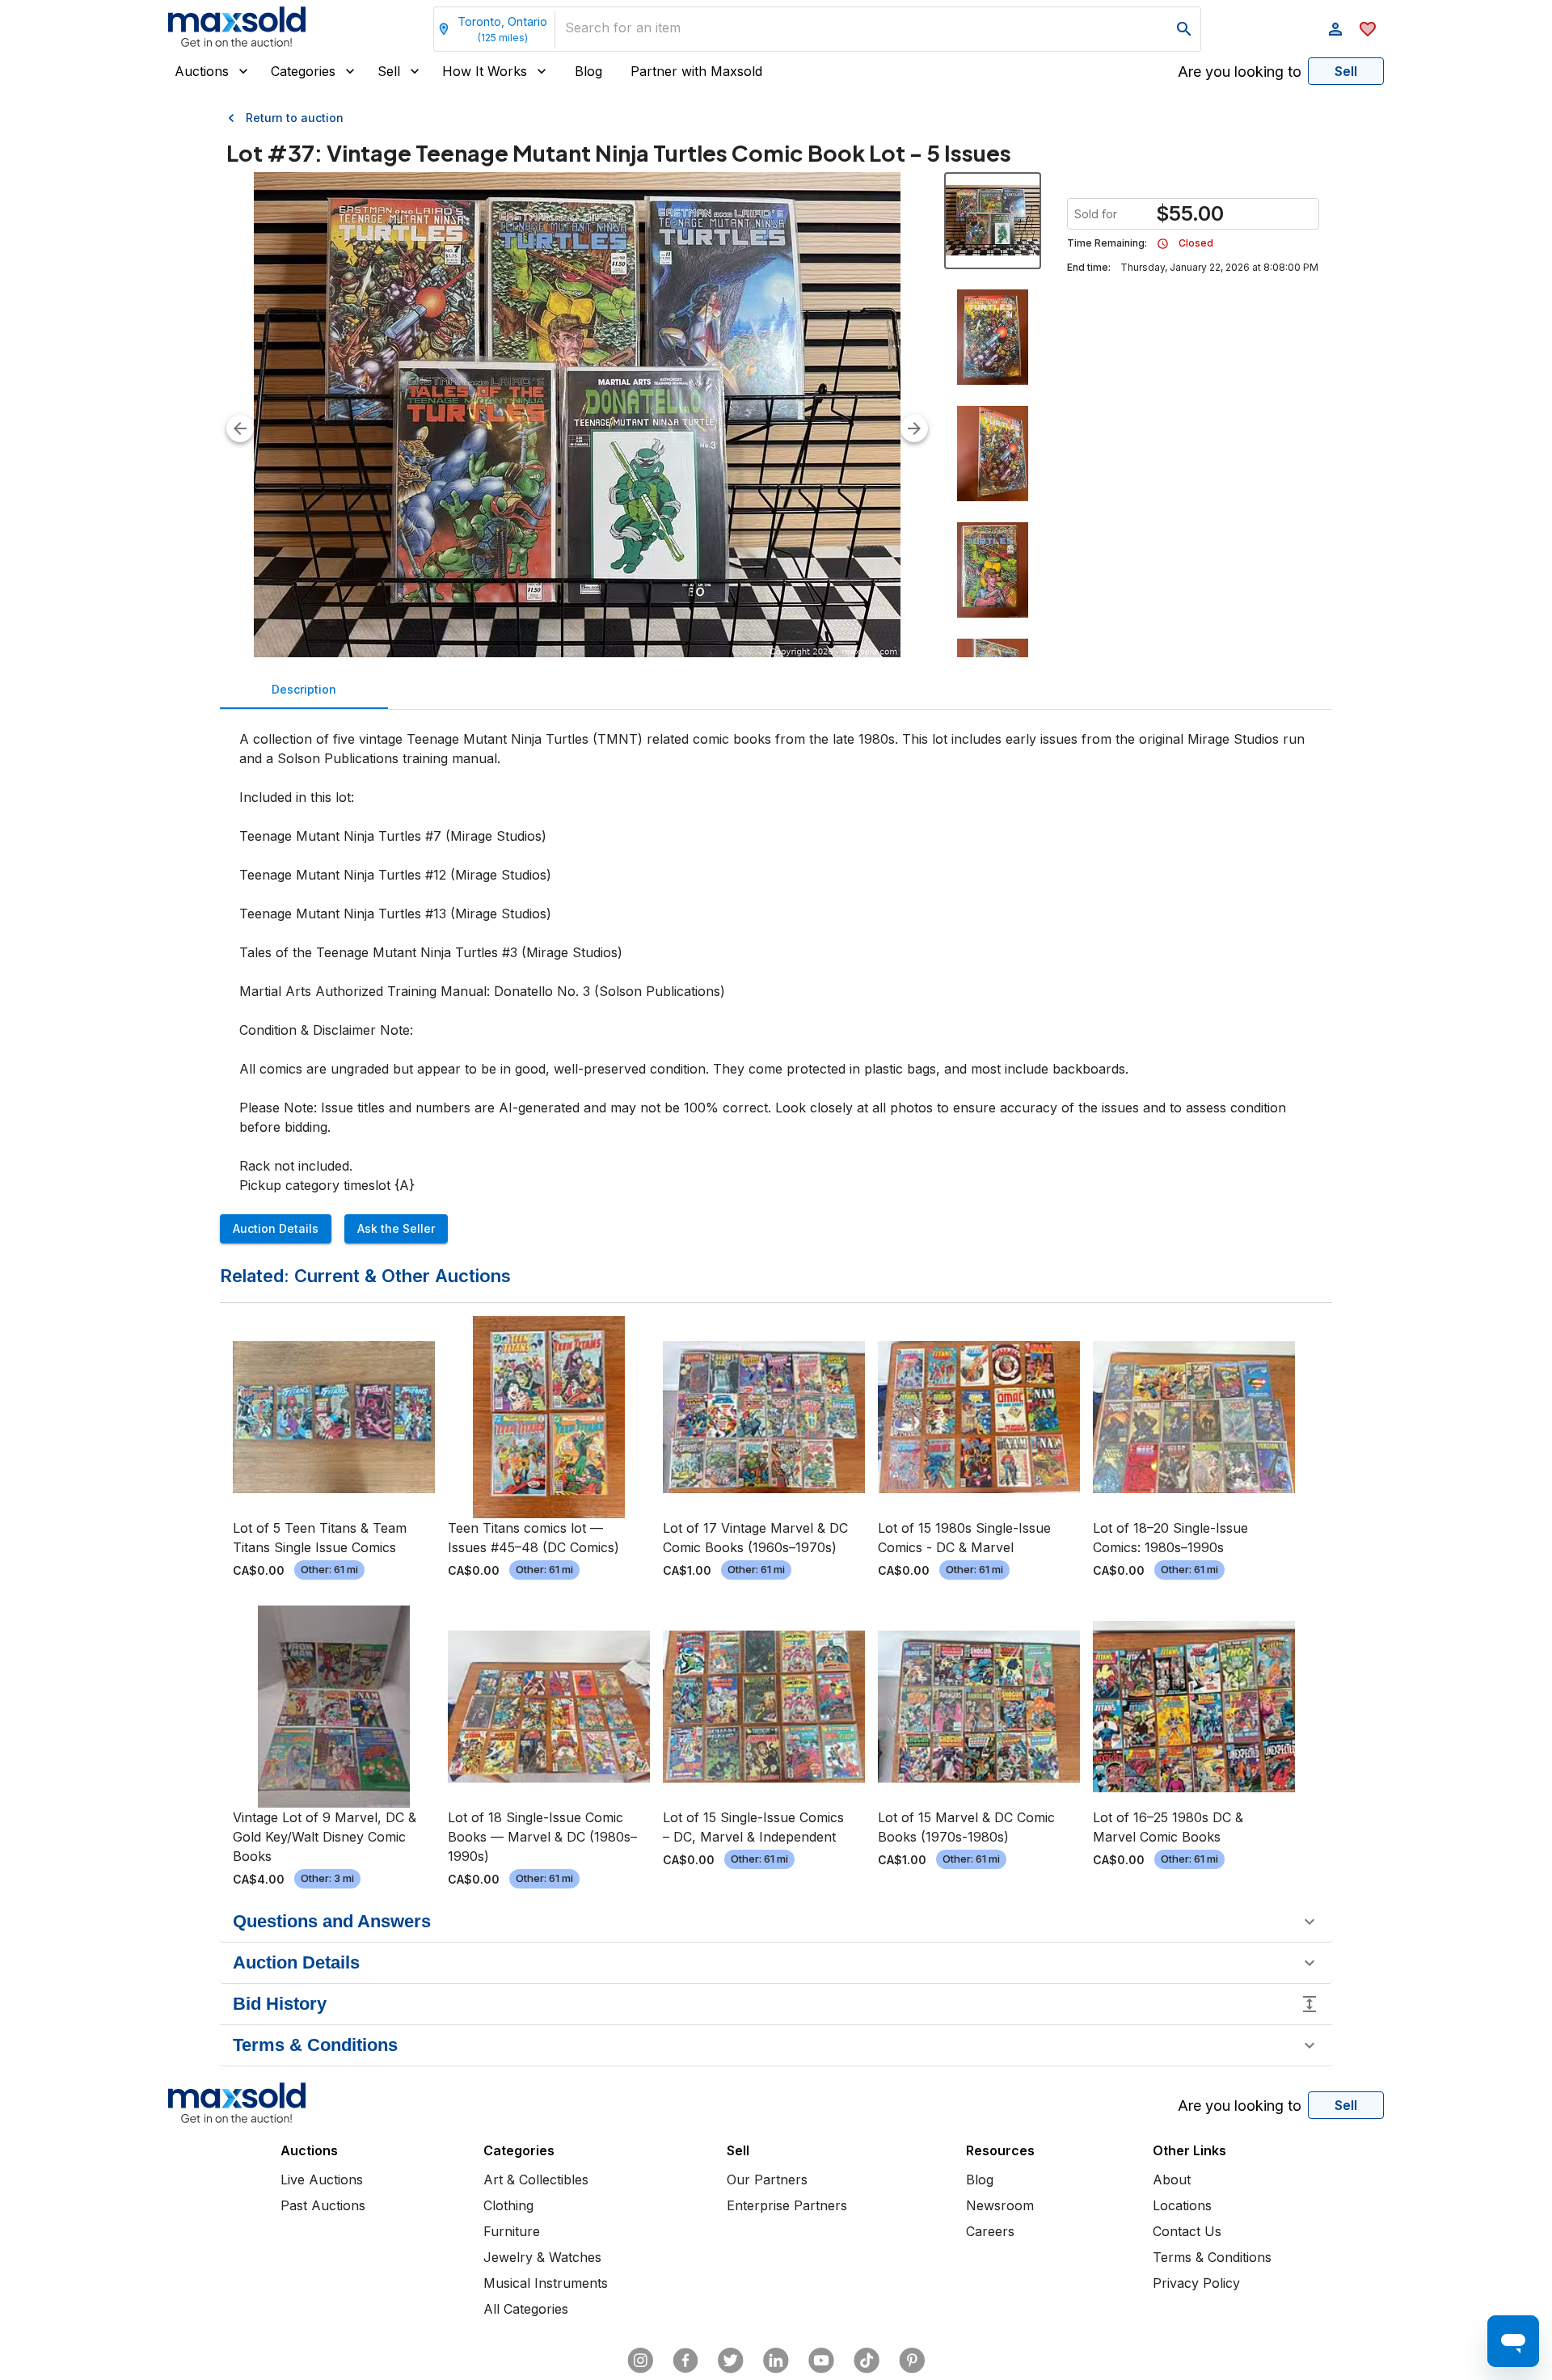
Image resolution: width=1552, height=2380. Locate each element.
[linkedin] (776, 2361)
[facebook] (685, 2361)
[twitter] (731, 2361)
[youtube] (821, 2361)
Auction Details (276, 1228)
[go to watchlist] (1368, 29)
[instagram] (640, 2361)
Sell (389, 71)
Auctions (202, 71)
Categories (303, 71)
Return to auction (295, 118)
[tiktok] (867, 2361)
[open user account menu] (1335, 29)
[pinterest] (912, 2361)
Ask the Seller (396, 1228)
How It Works (485, 71)
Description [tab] (304, 689)
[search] (1184, 29)
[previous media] (240, 428)
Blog (588, 71)
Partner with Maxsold (696, 71)
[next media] (914, 428)
